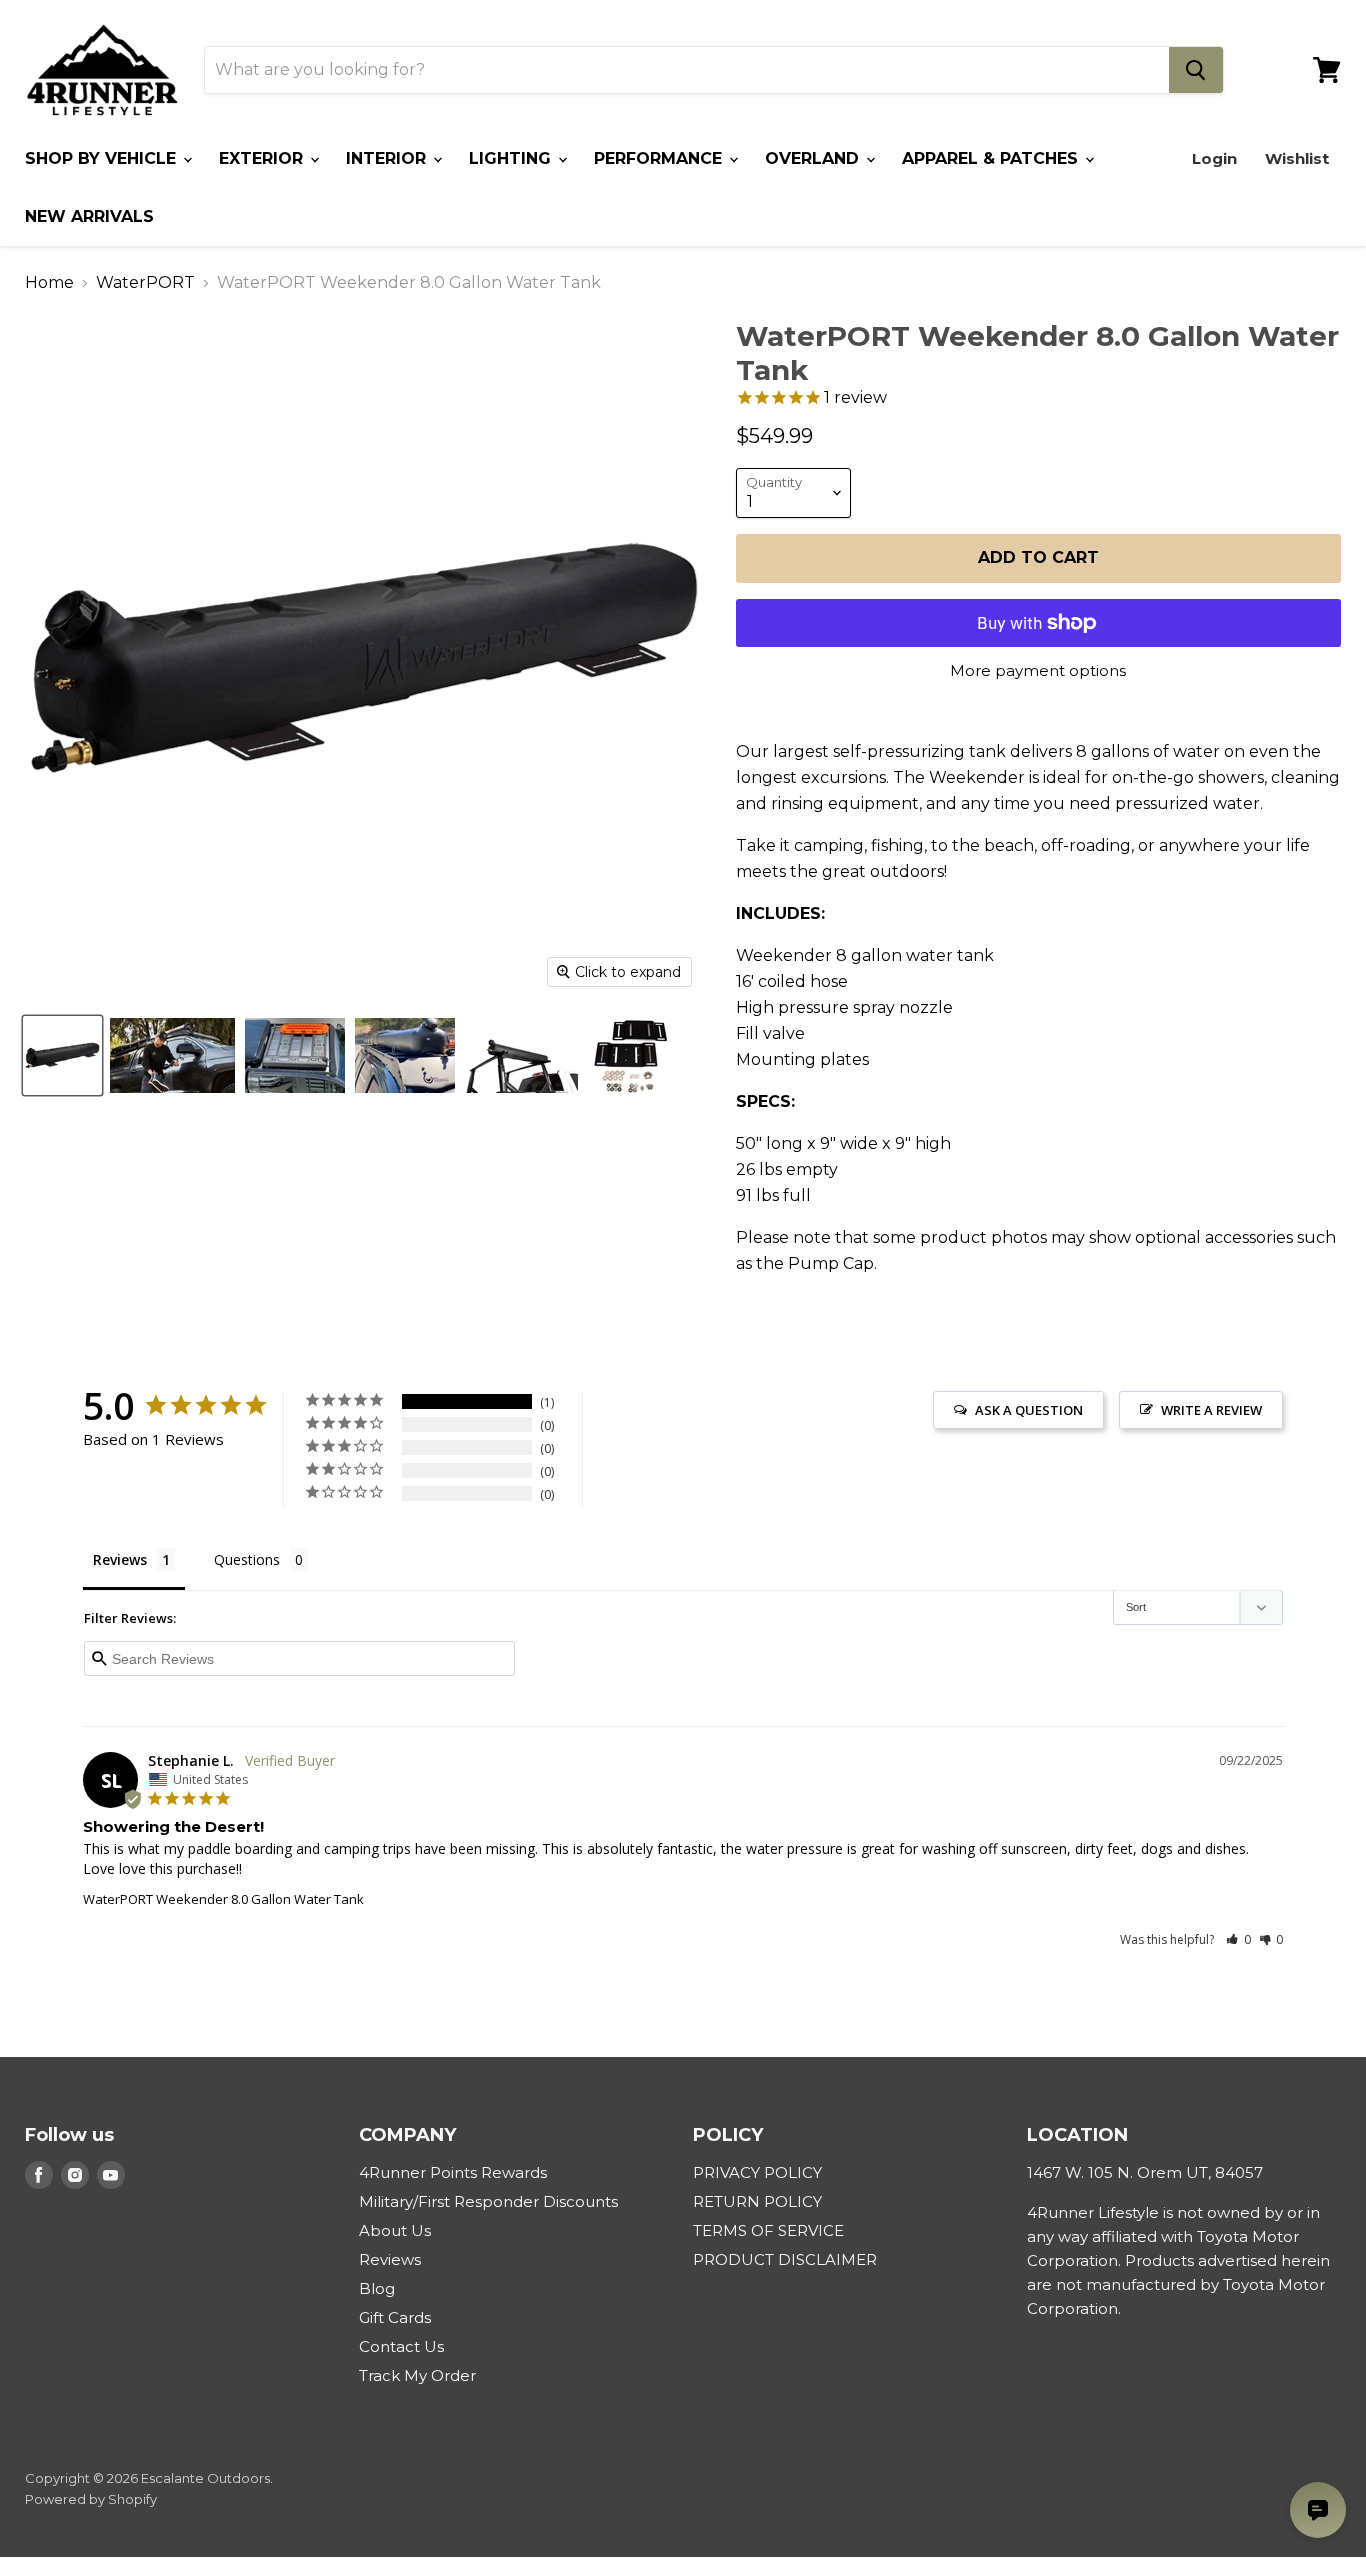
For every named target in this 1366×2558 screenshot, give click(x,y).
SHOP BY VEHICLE (103, 158)
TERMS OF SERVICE (768, 2230)
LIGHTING (512, 158)
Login (1214, 158)
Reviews (390, 2259)
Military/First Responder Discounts (488, 2201)
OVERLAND (814, 158)
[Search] (1196, 70)
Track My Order (417, 2375)
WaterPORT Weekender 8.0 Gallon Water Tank (223, 1899)
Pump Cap (831, 1263)
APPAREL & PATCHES (992, 158)
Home (49, 283)
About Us (395, 2230)
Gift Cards (395, 2317)
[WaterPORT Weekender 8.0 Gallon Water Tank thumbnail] (62, 1055)
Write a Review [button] (1211, 1410)
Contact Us (401, 2346)
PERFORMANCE (660, 158)
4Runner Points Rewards (453, 2172)
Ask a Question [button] (1029, 1410)
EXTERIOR (263, 158)
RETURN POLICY (757, 2201)
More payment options (1038, 670)
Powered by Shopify (91, 2499)
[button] (1238, 1939)
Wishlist (1297, 158)
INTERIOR (388, 158)
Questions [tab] (247, 1559)
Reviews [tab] (120, 1559)
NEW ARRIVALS (89, 216)
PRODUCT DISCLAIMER (785, 2259)
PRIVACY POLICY (757, 2172)
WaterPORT (145, 283)
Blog (377, 2288)
